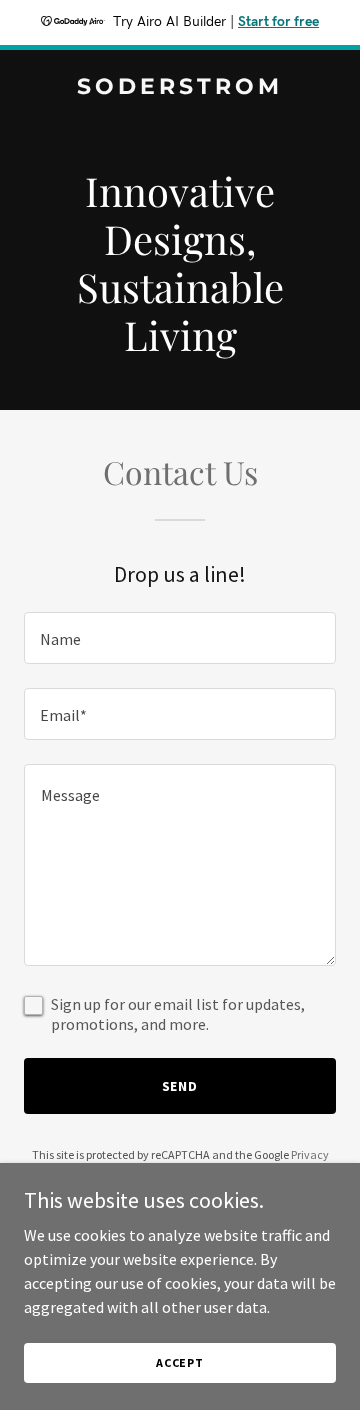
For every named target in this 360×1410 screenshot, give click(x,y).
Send (180, 1086)
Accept (180, 1362)
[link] (180, 88)
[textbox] (180, 638)
